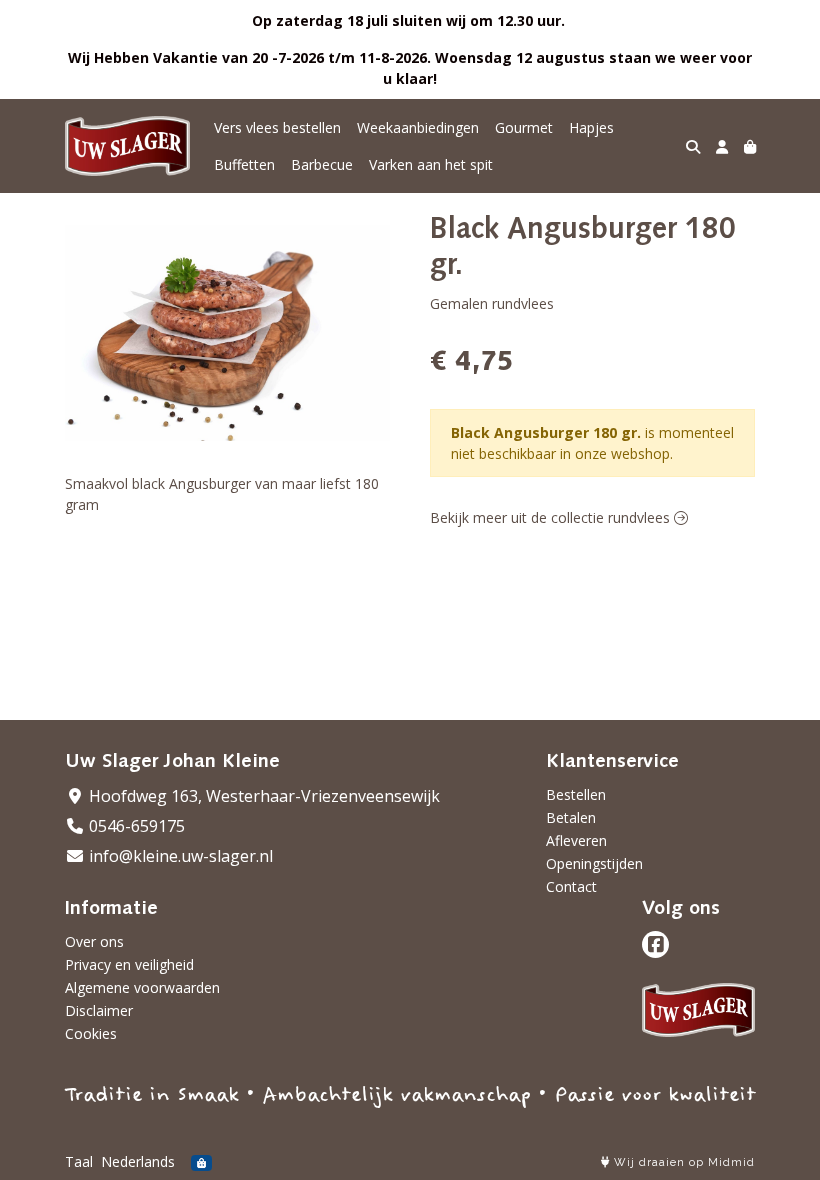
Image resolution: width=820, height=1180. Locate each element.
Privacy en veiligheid (129, 964)
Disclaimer (99, 1010)
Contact (571, 886)
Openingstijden (594, 863)
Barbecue (322, 164)
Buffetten (244, 164)
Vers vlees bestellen (277, 127)
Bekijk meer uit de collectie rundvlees (552, 517)
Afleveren (576, 840)
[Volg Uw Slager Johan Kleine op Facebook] (655, 944)
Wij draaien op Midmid (682, 1162)
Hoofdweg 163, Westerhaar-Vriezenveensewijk (262, 796)
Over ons (94, 941)
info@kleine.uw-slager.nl (179, 856)
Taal (79, 1161)
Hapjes (591, 127)
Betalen (571, 817)
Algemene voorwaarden (142, 987)
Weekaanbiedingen (418, 127)
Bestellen (576, 794)
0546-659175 (135, 826)
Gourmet (524, 127)
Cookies (91, 1033)
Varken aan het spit (431, 164)
